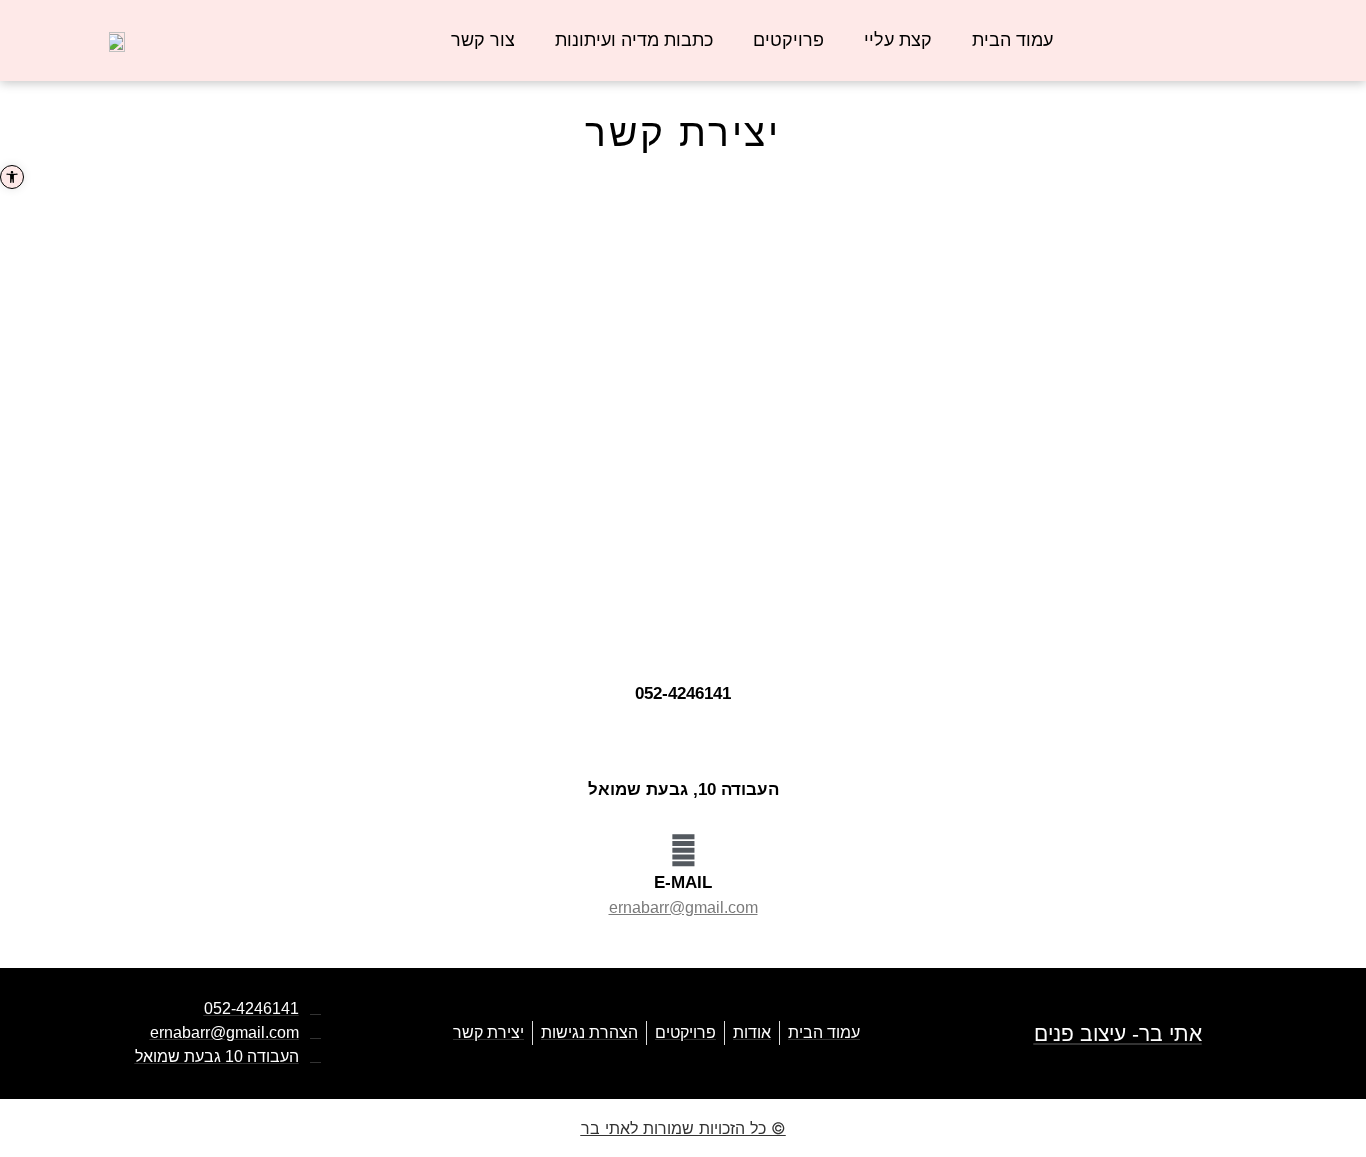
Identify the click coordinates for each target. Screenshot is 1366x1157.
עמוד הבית (1012, 40)
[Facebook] (1329, 25)
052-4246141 (683, 693)
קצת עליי (898, 40)
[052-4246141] (683, 657)
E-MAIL (683, 882)
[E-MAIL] (683, 850)
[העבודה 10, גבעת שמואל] (683, 753)
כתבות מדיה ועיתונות (634, 40)
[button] (12, 177)
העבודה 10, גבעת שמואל (683, 789)
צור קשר (483, 40)
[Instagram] (1298, 25)
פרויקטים (788, 40)
